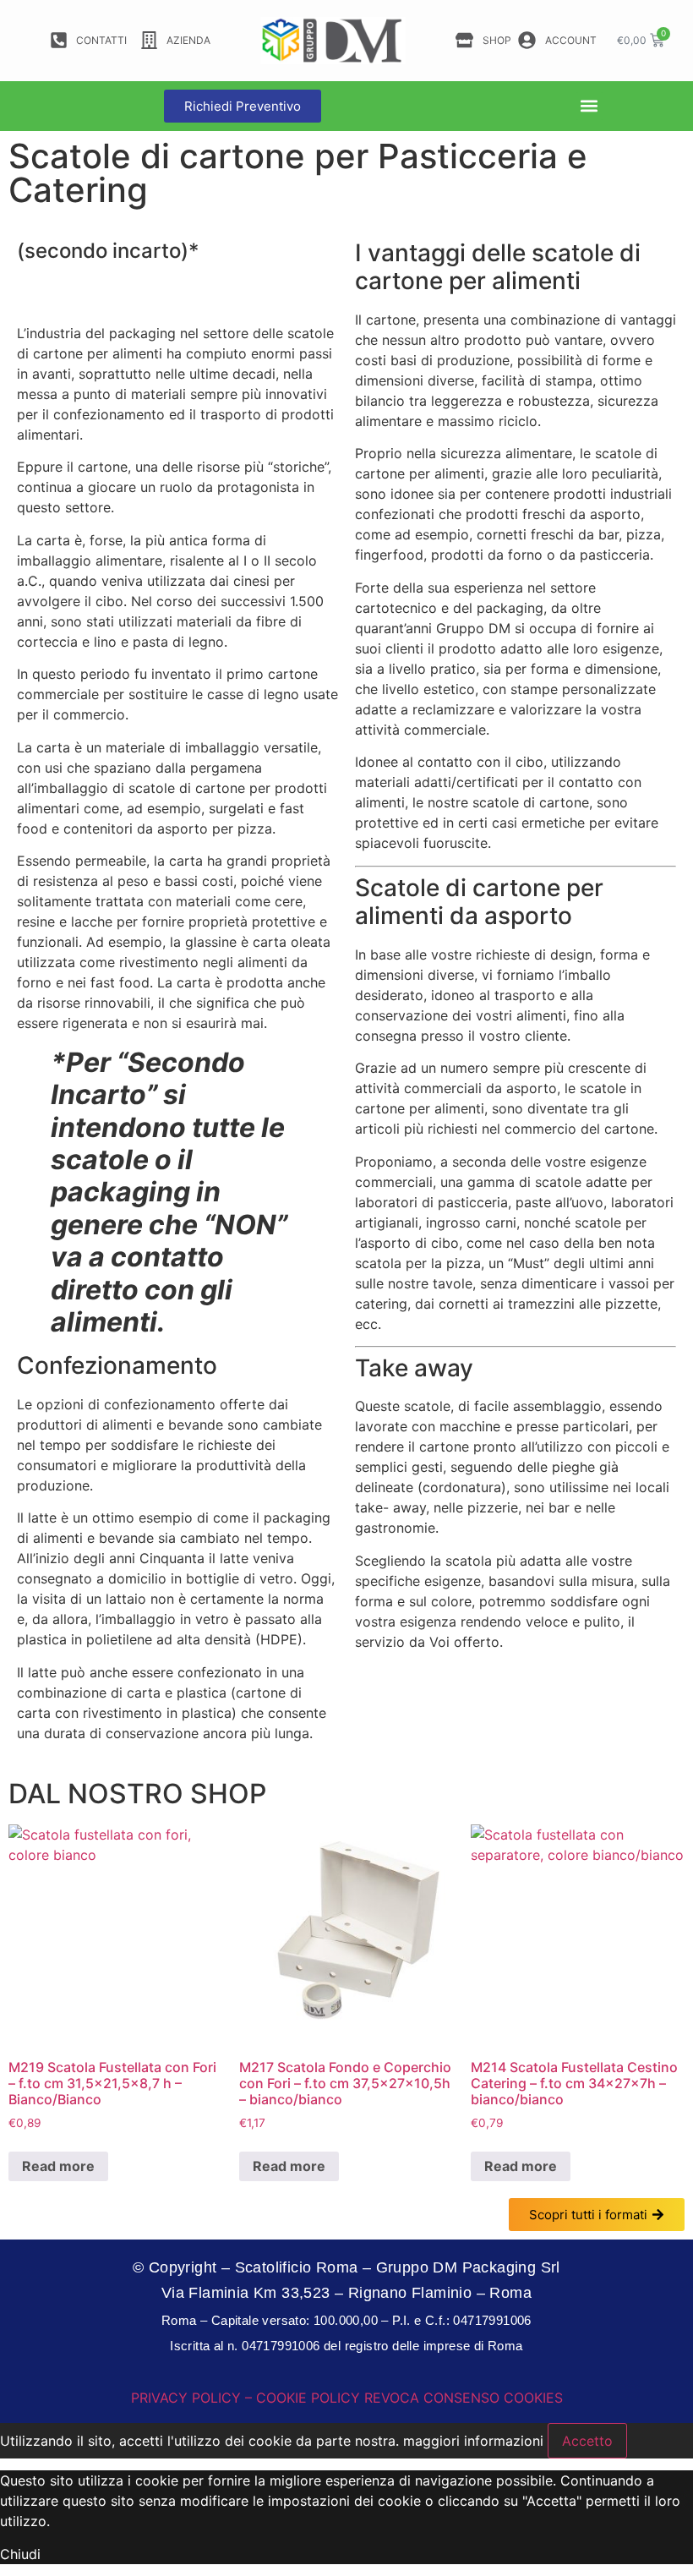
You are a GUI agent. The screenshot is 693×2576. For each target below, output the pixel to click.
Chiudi (20, 2554)
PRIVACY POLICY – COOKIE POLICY (246, 2398)
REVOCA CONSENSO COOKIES (464, 2398)
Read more (58, 2166)
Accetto (587, 2441)
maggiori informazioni (473, 2441)
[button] (589, 106)
